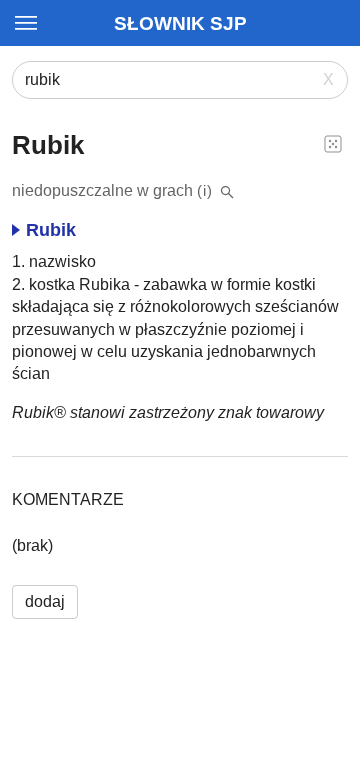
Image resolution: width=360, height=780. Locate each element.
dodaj (45, 601)
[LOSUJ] (333, 143)
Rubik (51, 230)
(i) (205, 190)
